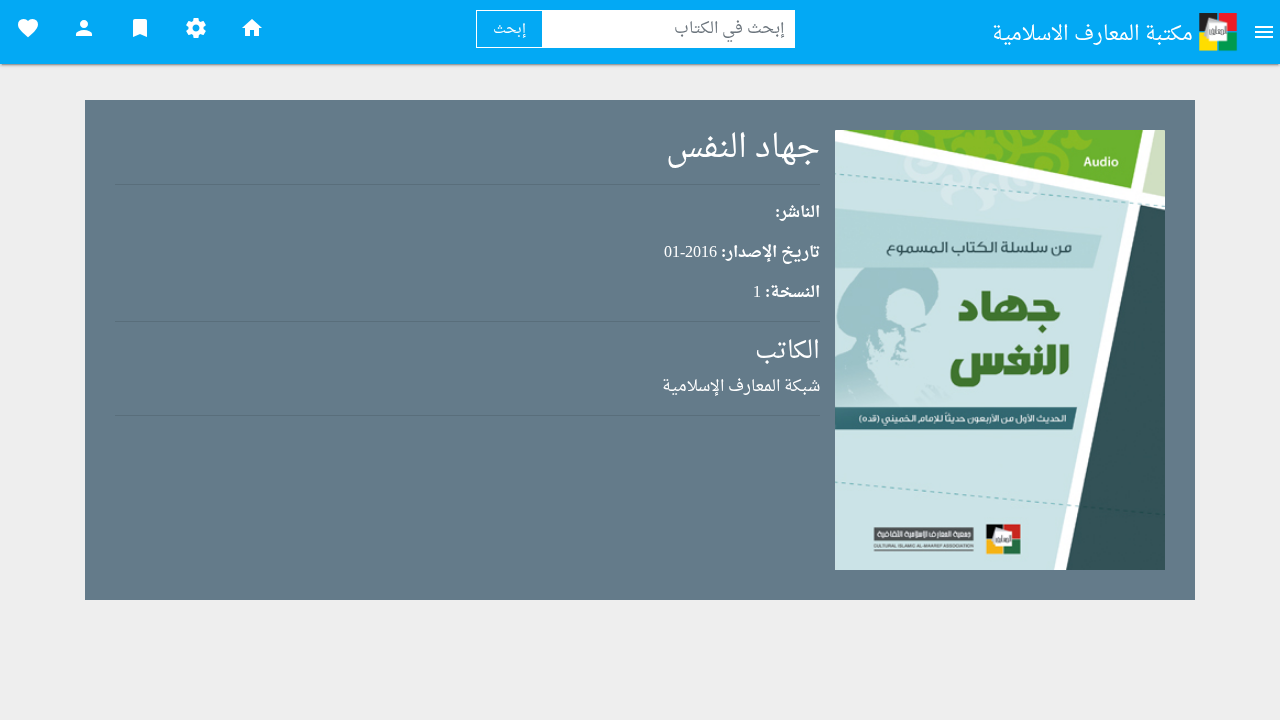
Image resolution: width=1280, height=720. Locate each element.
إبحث (509, 29)
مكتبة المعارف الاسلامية (1095, 35)
